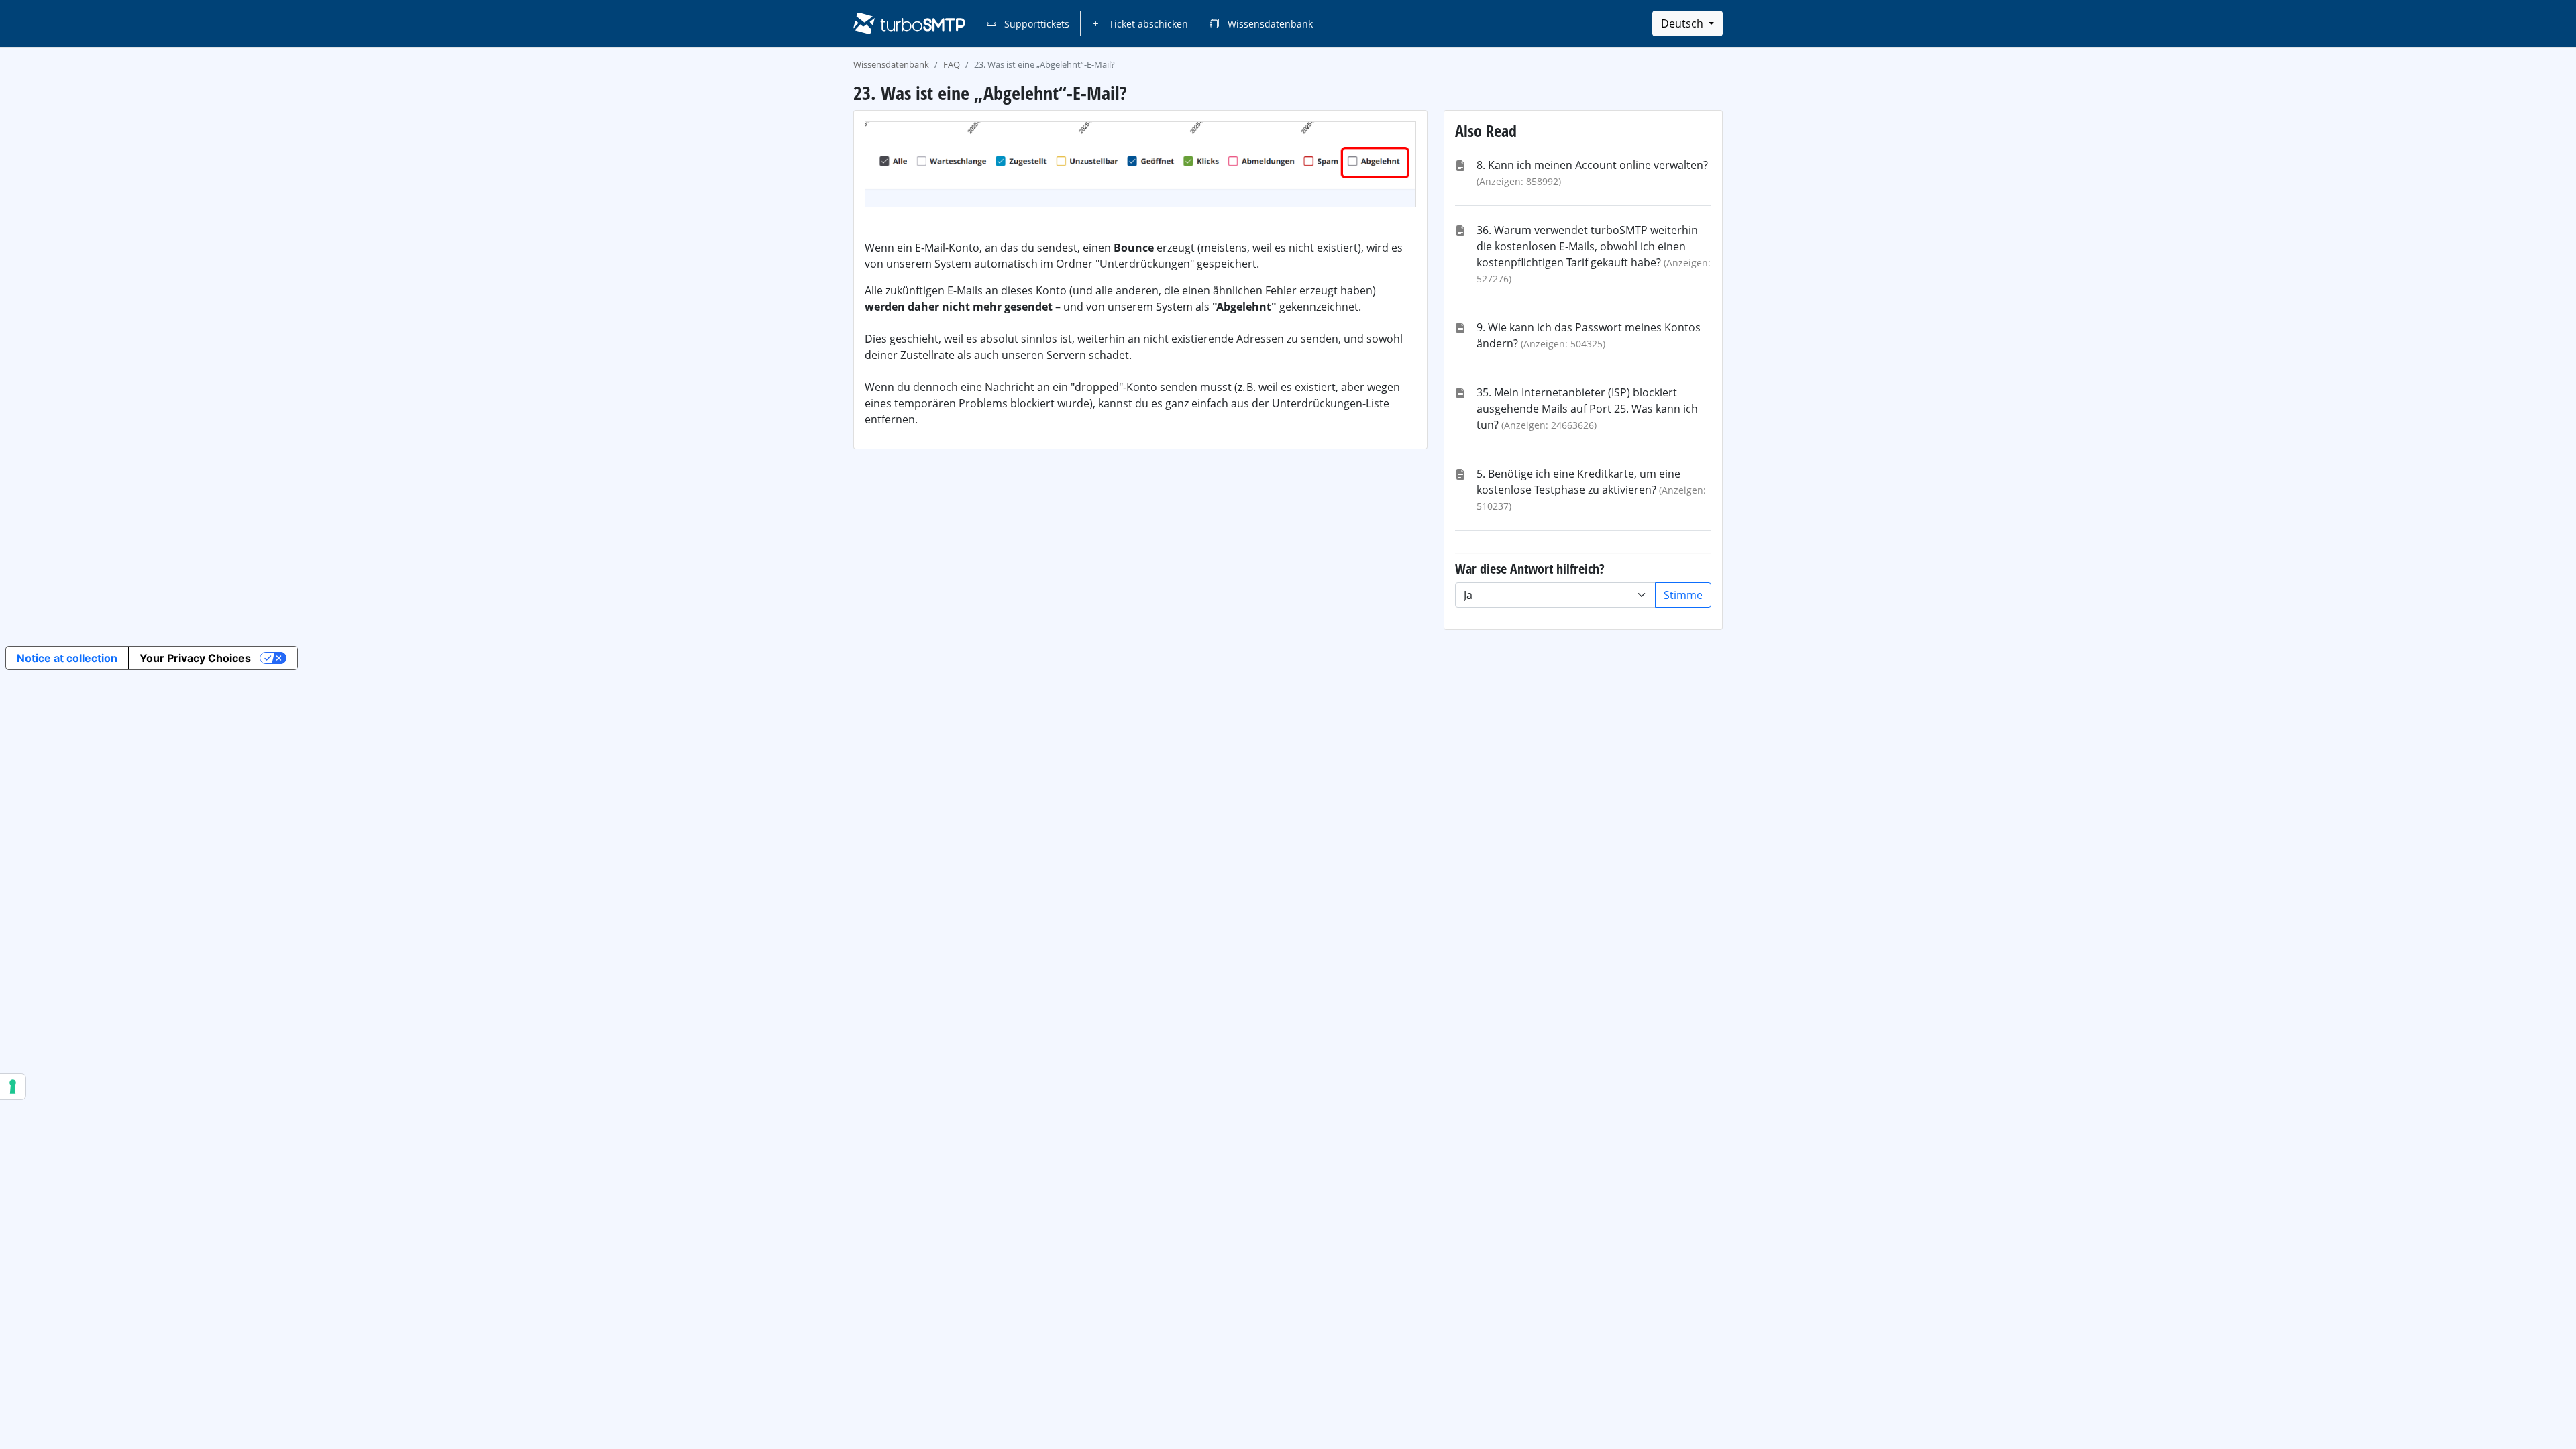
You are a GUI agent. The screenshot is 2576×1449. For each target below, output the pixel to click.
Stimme (1683, 595)
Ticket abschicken (1147, 24)
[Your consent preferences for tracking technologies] (13, 1087)
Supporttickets (1035, 24)
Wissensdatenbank (1269, 24)
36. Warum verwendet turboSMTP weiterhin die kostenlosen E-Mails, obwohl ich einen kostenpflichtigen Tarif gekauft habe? (1587, 246)
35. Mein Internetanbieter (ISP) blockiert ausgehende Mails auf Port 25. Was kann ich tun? (1587, 409)
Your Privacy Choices (195, 658)
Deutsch (1683, 23)
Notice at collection (67, 658)
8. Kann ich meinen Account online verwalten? (1592, 165)
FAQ (952, 64)
